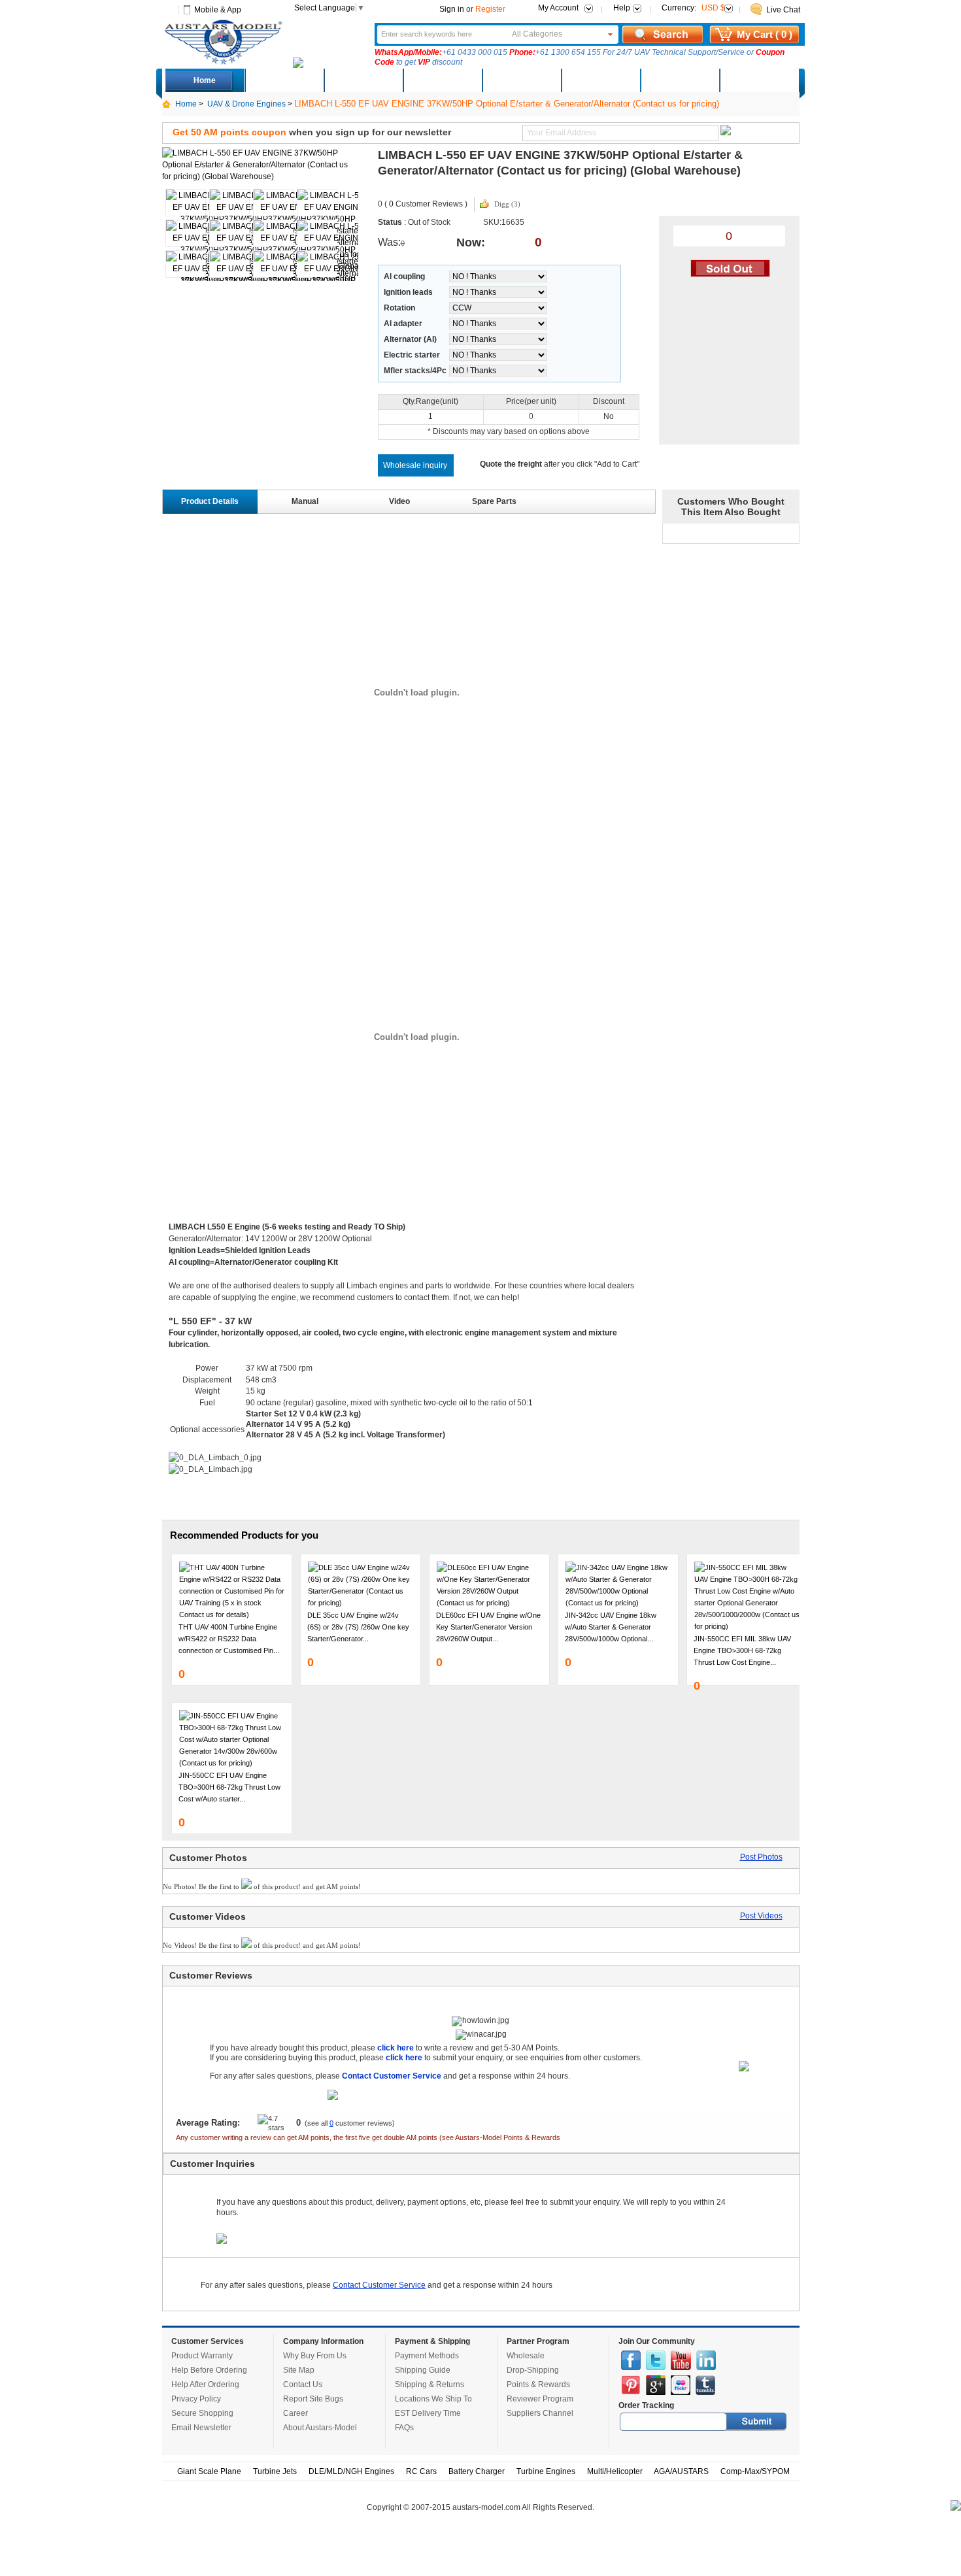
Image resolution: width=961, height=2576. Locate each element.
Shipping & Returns (430, 2384)
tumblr (705, 2385)
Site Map (299, 2370)
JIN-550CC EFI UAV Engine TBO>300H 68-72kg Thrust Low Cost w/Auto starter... (229, 1787)
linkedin (706, 2360)
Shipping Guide (423, 2370)
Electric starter (412, 355)
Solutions (600, 80)
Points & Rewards (538, 2384)
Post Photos (761, 1857)
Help (622, 8)
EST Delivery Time (428, 2413)
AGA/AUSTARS (681, 2471)
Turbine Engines (546, 2471)
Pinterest (631, 2385)
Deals (284, 80)
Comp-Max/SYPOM (755, 2471)
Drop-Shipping (533, 2370)
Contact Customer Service (379, 2285)
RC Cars (421, 2471)
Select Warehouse (758, 80)
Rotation (399, 308)
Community (521, 80)
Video (399, 501)
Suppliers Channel (540, 2413)
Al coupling (404, 276)
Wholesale (526, 2356)
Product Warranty (202, 2356)
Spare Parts (494, 501)
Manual (305, 501)
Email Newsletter (201, 2428)
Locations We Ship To (433, 2399)
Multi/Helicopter (615, 2471)
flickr (681, 2385)
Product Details (210, 501)
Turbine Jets (275, 2471)
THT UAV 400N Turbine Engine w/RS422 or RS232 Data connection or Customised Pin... (229, 1639)
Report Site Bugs (313, 2399)
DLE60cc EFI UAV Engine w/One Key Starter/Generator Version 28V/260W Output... (488, 1627)
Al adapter (403, 324)
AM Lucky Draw (679, 80)
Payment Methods (427, 2356)
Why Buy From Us (315, 2356)
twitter (656, 2360)
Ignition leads (408, 292)
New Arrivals (363, 80)
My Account (558, 8)
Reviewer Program (540, 2399)
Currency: (693, 8)
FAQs (404, 2428)
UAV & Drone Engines (246, 104)
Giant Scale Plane (209, 2471)
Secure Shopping (202, 2413)
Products (442, 80)
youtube (681, 2360)
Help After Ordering (205, 2384)
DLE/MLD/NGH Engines (351, 2471)
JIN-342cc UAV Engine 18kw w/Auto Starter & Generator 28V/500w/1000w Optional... (611, 1627)
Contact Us (303, 2384)
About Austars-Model (320, 2428)
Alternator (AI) (410, 339)
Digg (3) (507, 204)
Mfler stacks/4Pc (415, 371)
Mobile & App (218, 10)
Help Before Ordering (209, 2370)
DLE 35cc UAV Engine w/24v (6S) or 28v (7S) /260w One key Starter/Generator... (358, 1627)
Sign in (452, 9)
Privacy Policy (196, 2399)
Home (205, 80)
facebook (631, 2360)
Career (295, 2413)
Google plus (656, 2385)
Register (490, 9)
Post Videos (761, 1916)
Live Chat (783, 10)
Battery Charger (477, 2471)
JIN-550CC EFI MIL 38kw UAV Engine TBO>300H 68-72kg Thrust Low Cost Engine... (742, 1650)
